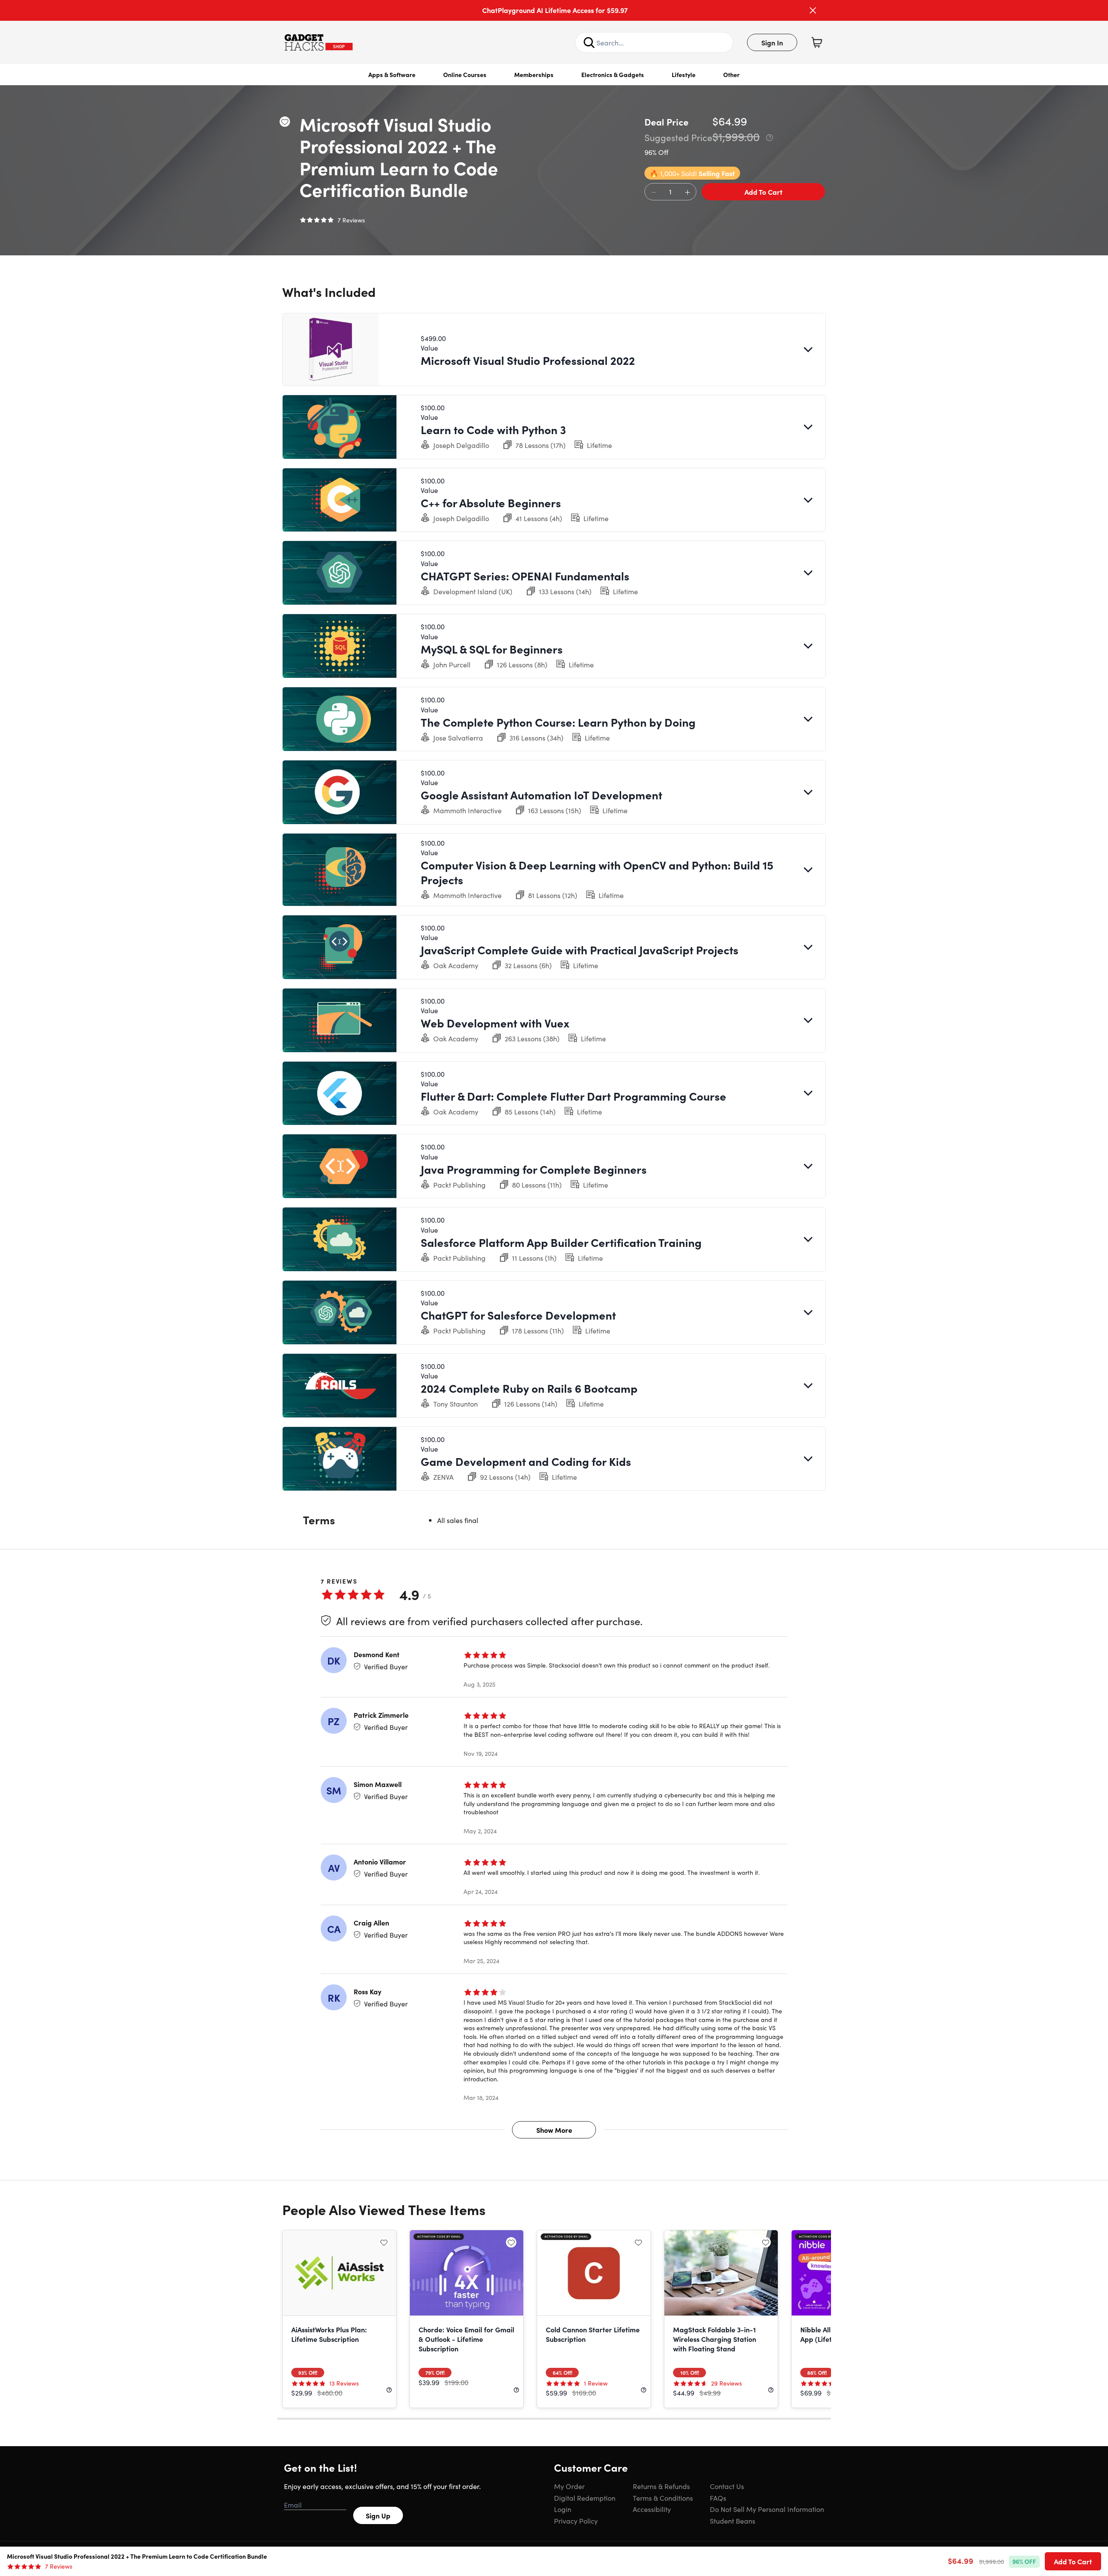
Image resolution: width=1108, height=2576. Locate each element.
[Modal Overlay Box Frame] (554, 1288)
